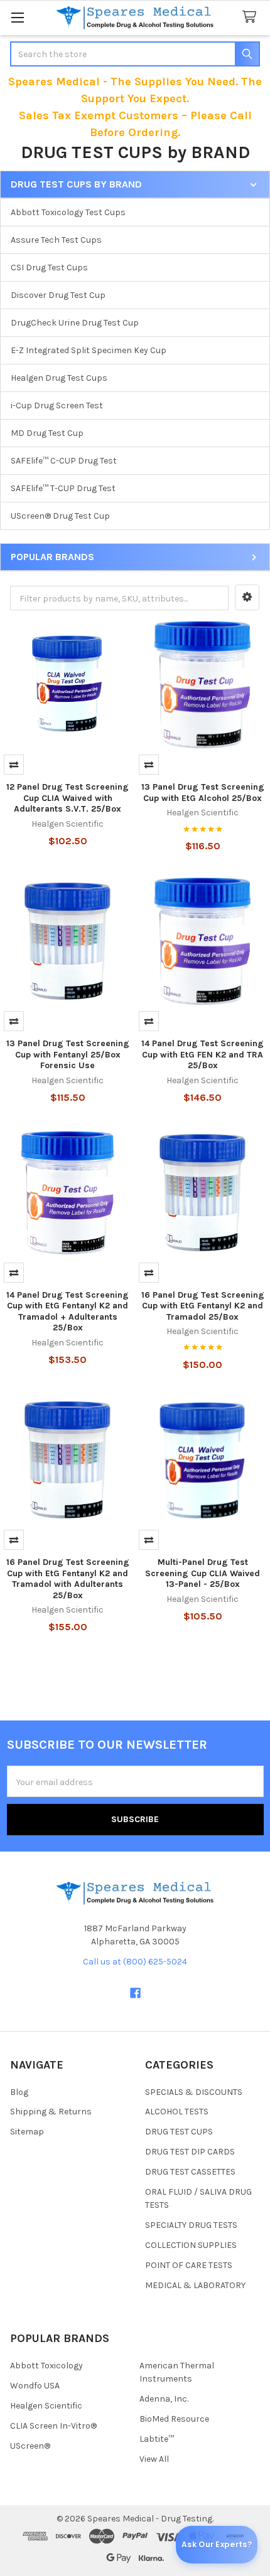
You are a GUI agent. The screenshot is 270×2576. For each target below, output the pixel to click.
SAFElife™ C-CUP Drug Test (64, 461)
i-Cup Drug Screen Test (57, 405)
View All (154, 2459)
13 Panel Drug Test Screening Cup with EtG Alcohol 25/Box (203, 792)
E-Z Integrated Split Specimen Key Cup (89, 350)
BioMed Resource (174, 2419)
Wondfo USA (35, 2386)
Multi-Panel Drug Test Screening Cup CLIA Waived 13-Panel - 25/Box (202, 1573)
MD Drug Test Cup (47, 433)
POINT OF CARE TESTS (189, 2265)
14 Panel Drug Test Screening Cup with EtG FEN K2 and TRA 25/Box (202, 1054)
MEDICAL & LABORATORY (195, 2285)
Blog (19, 2092)
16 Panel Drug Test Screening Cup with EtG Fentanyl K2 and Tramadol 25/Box (203, 1306)
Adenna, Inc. (164, 2399)
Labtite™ (157, 2439)
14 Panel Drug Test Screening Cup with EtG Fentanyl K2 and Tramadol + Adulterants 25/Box (67, 1312)
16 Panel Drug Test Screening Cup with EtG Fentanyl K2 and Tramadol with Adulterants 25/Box (68, 1579)
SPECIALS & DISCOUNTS (194, 2092)
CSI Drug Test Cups (49, 268)
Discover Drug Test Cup (58, 295)
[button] (247, 598)
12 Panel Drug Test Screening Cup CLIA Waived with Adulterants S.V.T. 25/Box (67, 798)
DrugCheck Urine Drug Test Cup (75, 323)
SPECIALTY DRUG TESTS (191, 2225)
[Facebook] (135, 1993)
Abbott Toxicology (46, 2366)
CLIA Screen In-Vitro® (53, 2426)
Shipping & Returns (51, 2112)
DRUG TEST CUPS (179, 2132)
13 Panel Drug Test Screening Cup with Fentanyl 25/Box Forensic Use (68, 1054)
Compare (14, 765)
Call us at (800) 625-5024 (135, 1962)
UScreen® (30, 2446)
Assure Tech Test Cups (56, 240)
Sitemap (27, 2132)
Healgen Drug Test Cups (59, 378)
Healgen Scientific (46, 2406)
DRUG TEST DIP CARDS (190, 2152)
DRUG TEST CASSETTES (190, 2172)
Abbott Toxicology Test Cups (68, 212)
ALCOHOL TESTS (177, 2112)
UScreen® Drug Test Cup (60, 516)
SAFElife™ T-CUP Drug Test (63, 488)
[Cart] (252, 17)
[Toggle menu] (17, 17)
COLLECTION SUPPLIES (191, 2245)
